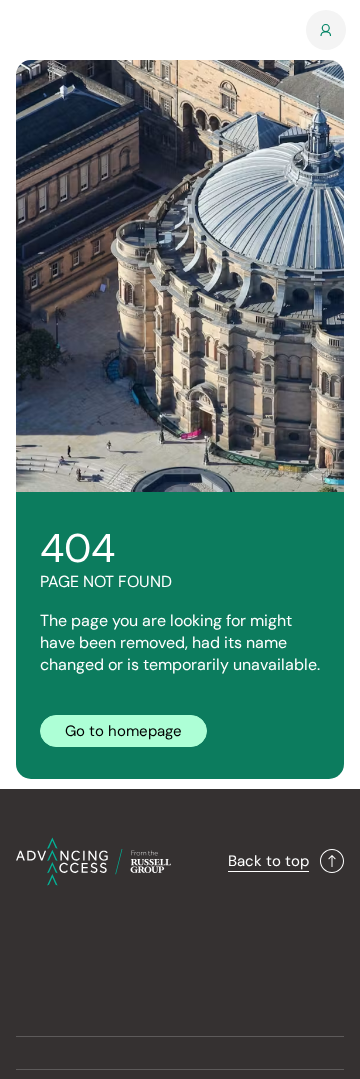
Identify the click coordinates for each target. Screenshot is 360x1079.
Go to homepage (123, 731)
